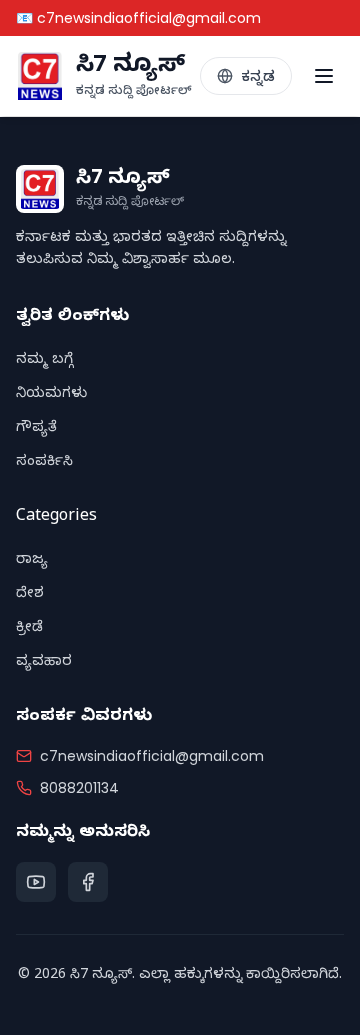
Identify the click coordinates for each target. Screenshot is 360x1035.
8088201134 (79, 788)
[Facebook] (88, 882)
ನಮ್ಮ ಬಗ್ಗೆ (44, 361)
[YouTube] (36, 882)
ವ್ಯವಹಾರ (44, 663)
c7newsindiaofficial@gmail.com (152, 756)
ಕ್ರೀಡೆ (29, 629)
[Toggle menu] (324, 76)
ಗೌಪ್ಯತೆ (36, 429)
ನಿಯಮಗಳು (51, 395)
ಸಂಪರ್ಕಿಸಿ (44, 463)
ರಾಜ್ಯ (32, 561)
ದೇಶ (30, 595)
